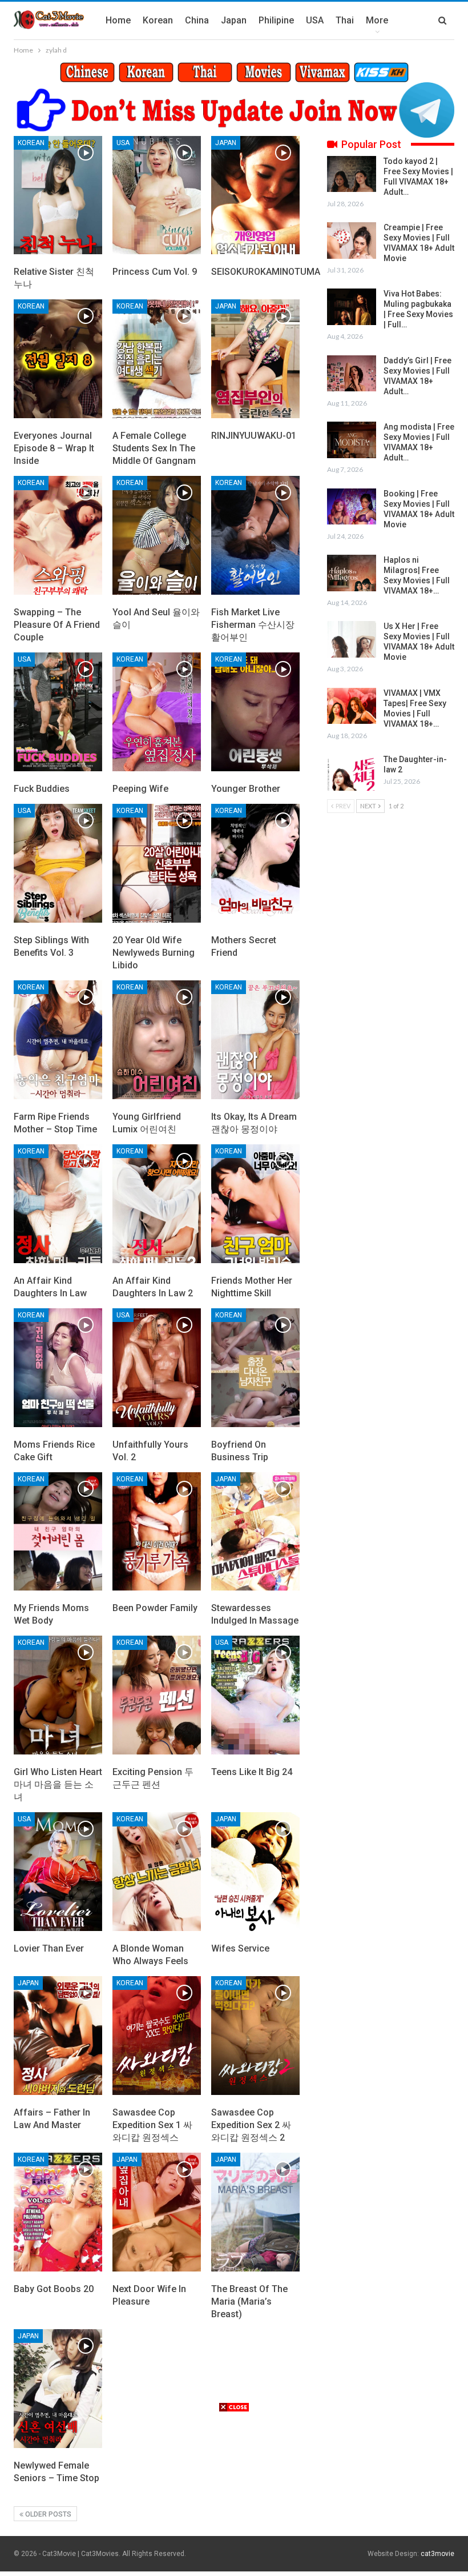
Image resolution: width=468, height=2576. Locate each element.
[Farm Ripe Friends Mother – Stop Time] (58, 1040)
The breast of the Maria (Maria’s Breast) (249, 2301)
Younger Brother (246, 789)
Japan (234, 20)
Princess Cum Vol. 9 (155, 272)
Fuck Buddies (42, 789)
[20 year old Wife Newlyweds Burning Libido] (157, 863)
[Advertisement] (234, 2493)
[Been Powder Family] (157, 1532)
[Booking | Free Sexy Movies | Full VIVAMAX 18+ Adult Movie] (352, 507)
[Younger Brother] (255, 712)
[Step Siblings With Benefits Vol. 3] (58, 863)
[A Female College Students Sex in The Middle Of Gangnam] (157, 359)
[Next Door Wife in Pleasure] (157, 2212)
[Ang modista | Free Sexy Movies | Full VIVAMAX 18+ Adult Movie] (352, 440)
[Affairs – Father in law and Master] (58, 2036)
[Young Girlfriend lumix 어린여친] (157, 1040)
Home (118, 20)
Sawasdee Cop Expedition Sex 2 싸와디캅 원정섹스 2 (251, 2125)
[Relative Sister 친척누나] (58, 195)
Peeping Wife (140, 789)
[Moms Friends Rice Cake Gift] (58, 1368)
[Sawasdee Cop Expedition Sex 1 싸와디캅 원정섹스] (157, 2036)
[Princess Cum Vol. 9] (157, 195)
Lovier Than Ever (49, 1948)
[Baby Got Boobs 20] (58, 2212)
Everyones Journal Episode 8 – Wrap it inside (54, 448)
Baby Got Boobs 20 (54, 2289)
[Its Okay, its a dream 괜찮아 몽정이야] (255, 1040)
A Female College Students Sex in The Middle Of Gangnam (154, 448)
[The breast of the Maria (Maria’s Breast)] (255, 2212)
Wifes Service (240, 1948)
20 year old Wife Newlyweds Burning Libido (154, 953)
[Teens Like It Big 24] (255, 1695)
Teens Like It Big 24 (252, 1772)
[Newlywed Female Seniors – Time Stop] (58, 2389)
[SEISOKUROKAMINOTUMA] (255, 195)
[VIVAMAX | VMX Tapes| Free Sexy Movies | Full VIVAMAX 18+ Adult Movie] (352, 706)
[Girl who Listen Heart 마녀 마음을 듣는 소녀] (58, 1695)
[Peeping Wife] (157, 712)
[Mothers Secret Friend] (255, 863)
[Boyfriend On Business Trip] (255, 1368)
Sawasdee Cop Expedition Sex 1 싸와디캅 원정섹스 (152, 2125)
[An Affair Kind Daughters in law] (58, 1204)
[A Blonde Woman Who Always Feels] (157, 1872)
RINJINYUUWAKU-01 (254, 436)
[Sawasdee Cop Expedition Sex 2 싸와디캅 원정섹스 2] (255, 2036)
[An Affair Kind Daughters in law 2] (157, 1204)
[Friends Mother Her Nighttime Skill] (255, 1204)
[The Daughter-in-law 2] (352, 772)
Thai (345, 20)
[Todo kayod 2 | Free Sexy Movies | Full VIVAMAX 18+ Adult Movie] (352, 174)
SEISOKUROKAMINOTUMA (266, 272)
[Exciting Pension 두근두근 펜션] (157, 1695)
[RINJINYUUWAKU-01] (255, 359)
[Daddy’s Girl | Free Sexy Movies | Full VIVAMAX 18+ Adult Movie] (352, 374)
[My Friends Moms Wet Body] (58, 1532)
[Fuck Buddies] (58, 712)
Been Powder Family (155, 1608)
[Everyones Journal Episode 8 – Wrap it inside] (58, 359)
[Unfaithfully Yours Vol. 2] (157, 1368)
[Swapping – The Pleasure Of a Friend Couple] (58, 535)
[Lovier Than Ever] (58, 1872)
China (197, 20)
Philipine (276, 20)
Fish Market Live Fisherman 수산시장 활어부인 (253, 625)
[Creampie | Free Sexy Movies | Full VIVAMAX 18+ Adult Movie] (352, 241)
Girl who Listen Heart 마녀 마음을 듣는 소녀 (58, 1784)
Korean (158, 20)
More (377, 20)
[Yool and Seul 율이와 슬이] (157, 535)
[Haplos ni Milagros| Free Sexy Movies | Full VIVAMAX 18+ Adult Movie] (352, 573)
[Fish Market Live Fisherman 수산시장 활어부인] (255, 535)
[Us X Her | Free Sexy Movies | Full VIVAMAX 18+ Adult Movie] (352, 639)
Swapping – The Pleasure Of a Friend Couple (57, 625)
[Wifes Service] (255, 1872)
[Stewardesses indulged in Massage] (255, 1532)
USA (315, 20)
